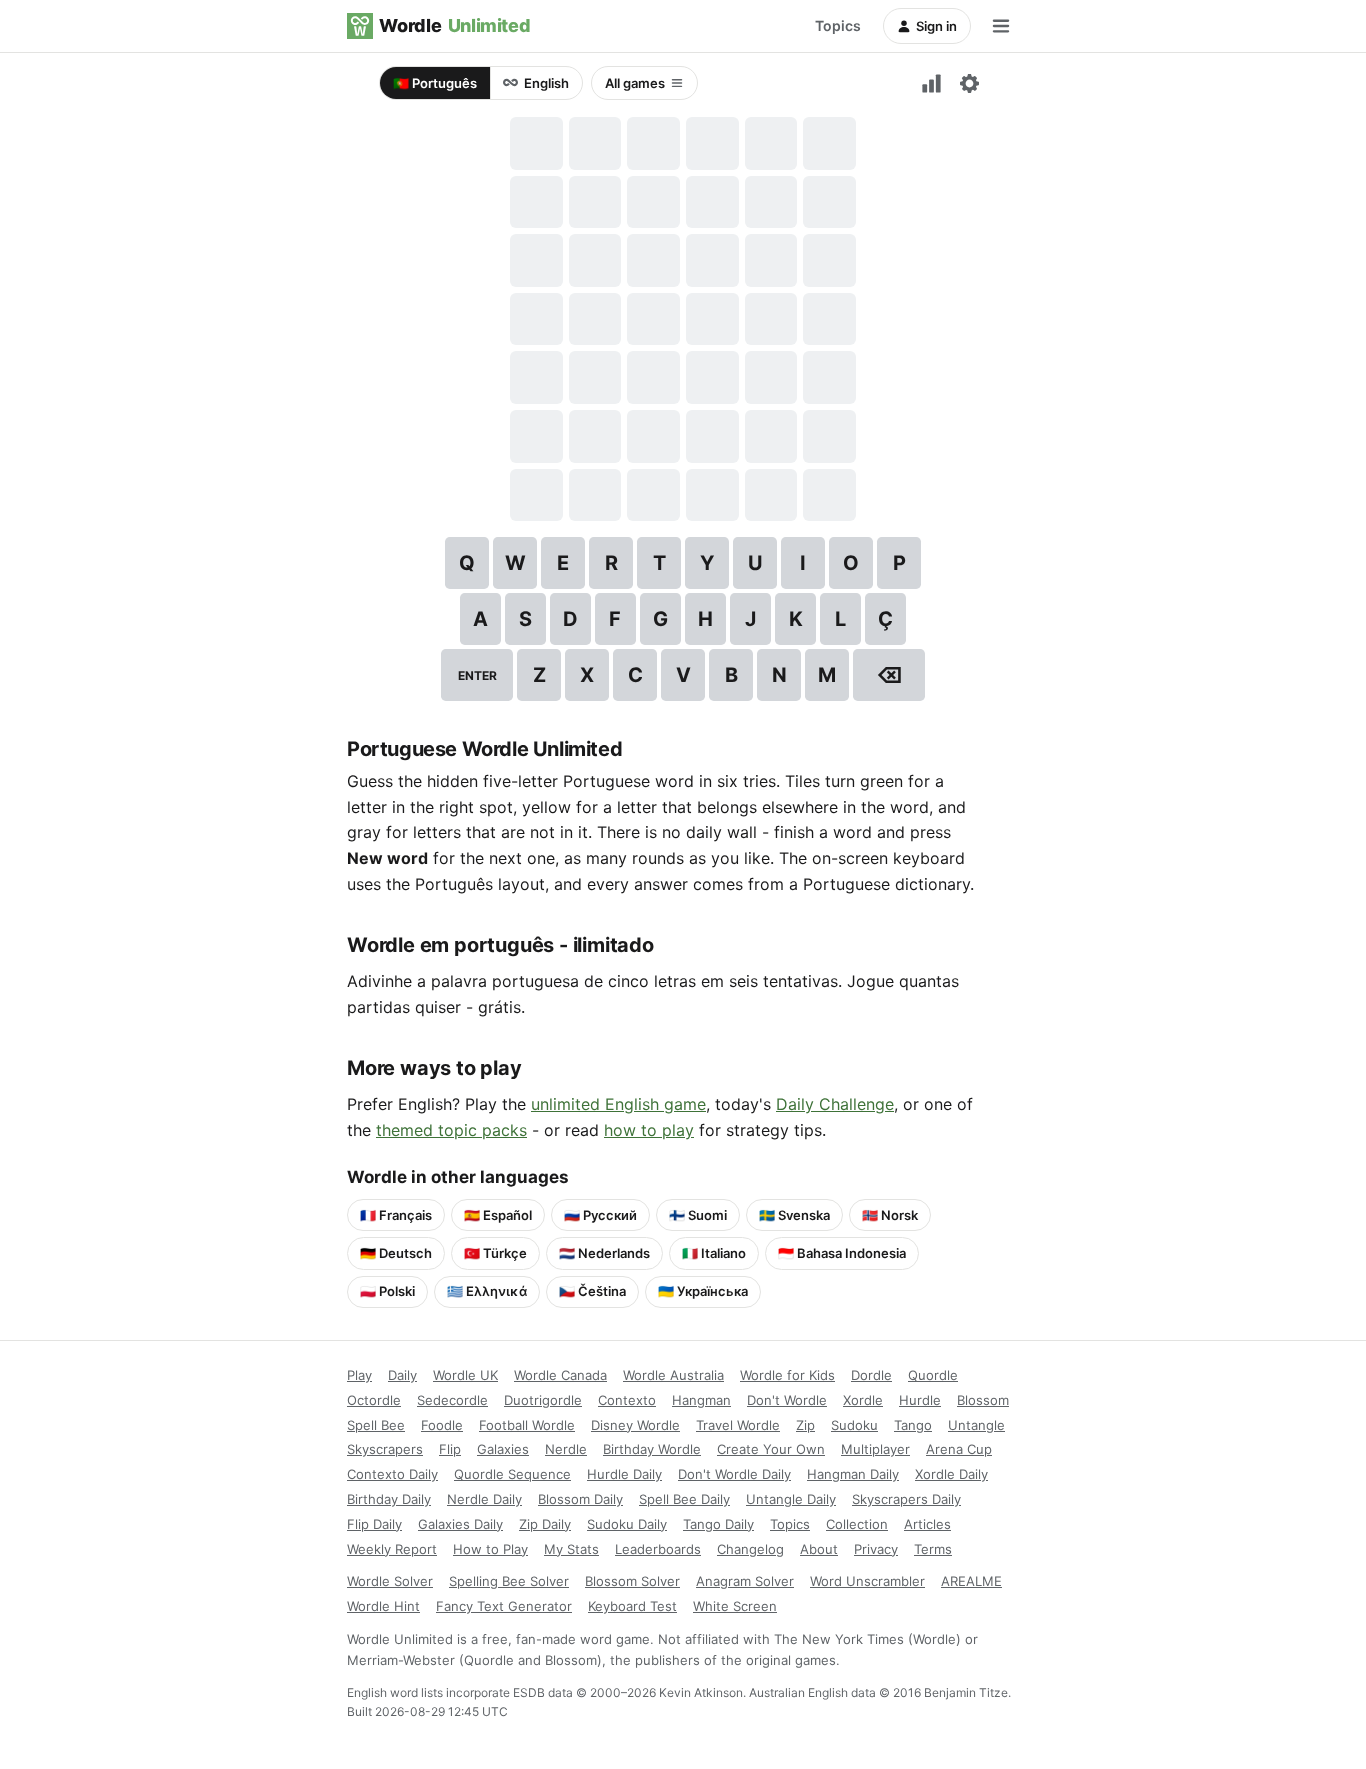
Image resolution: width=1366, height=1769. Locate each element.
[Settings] (969, 83)
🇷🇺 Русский (600, 1215)
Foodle (442, 1425)
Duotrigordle (543, 1400)
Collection (857, 1524)
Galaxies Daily (460, 1524)
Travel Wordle (738, 1425)
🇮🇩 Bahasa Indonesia (842, 1253)
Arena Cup (959, 1449)
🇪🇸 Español (498, 1215)
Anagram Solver (745, 1581)
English (546, 83)
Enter (477, 675)
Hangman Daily (853, 1474)
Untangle (976, 1425)
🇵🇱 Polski (387, 1291)
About (819, 1549)
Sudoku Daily (627, 1524)
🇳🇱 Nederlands (604, 1253)
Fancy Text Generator (504, 1606)
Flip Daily (374, 1524)
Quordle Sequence (512, 1474)
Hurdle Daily (624, 1474)
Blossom (983, 1400)
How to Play (490, 1549)
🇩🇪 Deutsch (396, 1253)
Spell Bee (376, 1425)
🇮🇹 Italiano (714, 1253)
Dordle (871, 1375)
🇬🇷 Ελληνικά (487, 1291)
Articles (927, 1524)
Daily (402, 1375)
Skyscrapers (385, 1449)
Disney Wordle (635, 1425)
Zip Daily (545, 1524)
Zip (805, 1425)
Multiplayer (875, 1449)
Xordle (863, 1400)
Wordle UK (465, 1375)
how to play (649, 1130)
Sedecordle (452, 1400)
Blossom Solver (632, 1581)
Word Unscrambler (867, 1581)
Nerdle (566, 1449)
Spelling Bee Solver (509, 1581)
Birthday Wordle (652, 1449)
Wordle (454, 25)
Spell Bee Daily (684, 1499)
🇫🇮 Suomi (698, 1215)
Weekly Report (392, 1549)
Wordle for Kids (787, 1375)
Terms (933, 1549)
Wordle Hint (383, 1606)
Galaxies (503, 1449)
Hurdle (920, 1400)
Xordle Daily (951, 1474)
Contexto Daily (392, 1474)
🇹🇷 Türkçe (495, 1253)
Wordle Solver (390, 1581)
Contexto (627, 1400)
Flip (450, 1449)
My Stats (571, 1549)
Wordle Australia (673, 1375)
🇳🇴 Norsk (890, 1215)
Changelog (750, 1549)
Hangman (701, 1400)
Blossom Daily (580, 1499)
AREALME (971, 1581)
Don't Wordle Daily (734, 1474)
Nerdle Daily (484, 1499)
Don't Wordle (787, 1400)
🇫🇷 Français (396, 1215)
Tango (913, 1425)
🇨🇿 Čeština (592, 1291)
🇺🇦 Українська (703, 1291)
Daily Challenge (835, 1104)
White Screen (735, 1606)
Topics (838, 25)
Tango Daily (718, 1524)
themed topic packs (451, 1130)
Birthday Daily (389, 1499)
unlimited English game (618, 1104)
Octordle (374, 1400)
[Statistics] (931, 83)
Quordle (933, 1375)
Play (359, 1375)
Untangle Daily (791, 1499)
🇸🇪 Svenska (794, 1215)
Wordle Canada (560, 1375)
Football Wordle (527, 1425)
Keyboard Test (632, 1606)
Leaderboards (658, 1549)
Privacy (876, 1549)
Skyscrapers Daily (906, 1499)
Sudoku (854, 1425)
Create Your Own (771, 1449)
